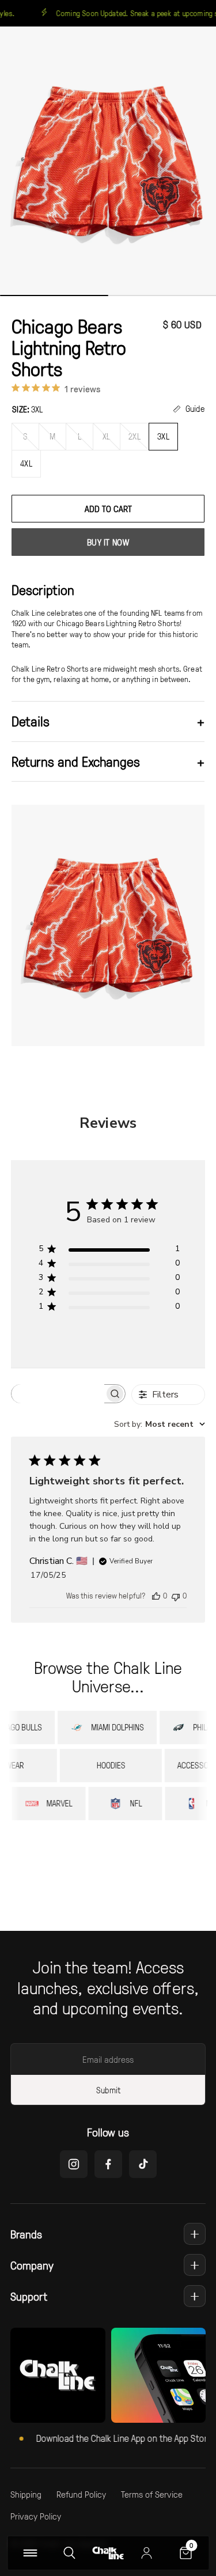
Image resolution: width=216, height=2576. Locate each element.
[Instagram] (74, 2164)
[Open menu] (30, 2553)
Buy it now (108, 542)
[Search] (69, 2553)
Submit (108, 2090)
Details (108, 721)
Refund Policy (81, 2494)
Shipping (26, 2494)
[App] (159, 2375)
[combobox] (160, 1424)
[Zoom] (108, 162)
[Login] (147, 2553)
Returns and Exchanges (108, 761)
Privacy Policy (36, 2516)
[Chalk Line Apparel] (108, 2553)
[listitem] (94, 1728)
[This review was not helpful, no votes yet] (176, 1596)
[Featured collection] (58, 2375)
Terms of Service (152, 2494)
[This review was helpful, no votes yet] (156, 1596)
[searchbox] (58, 1394)
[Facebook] (108, 2164)
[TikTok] (143, 2164)
